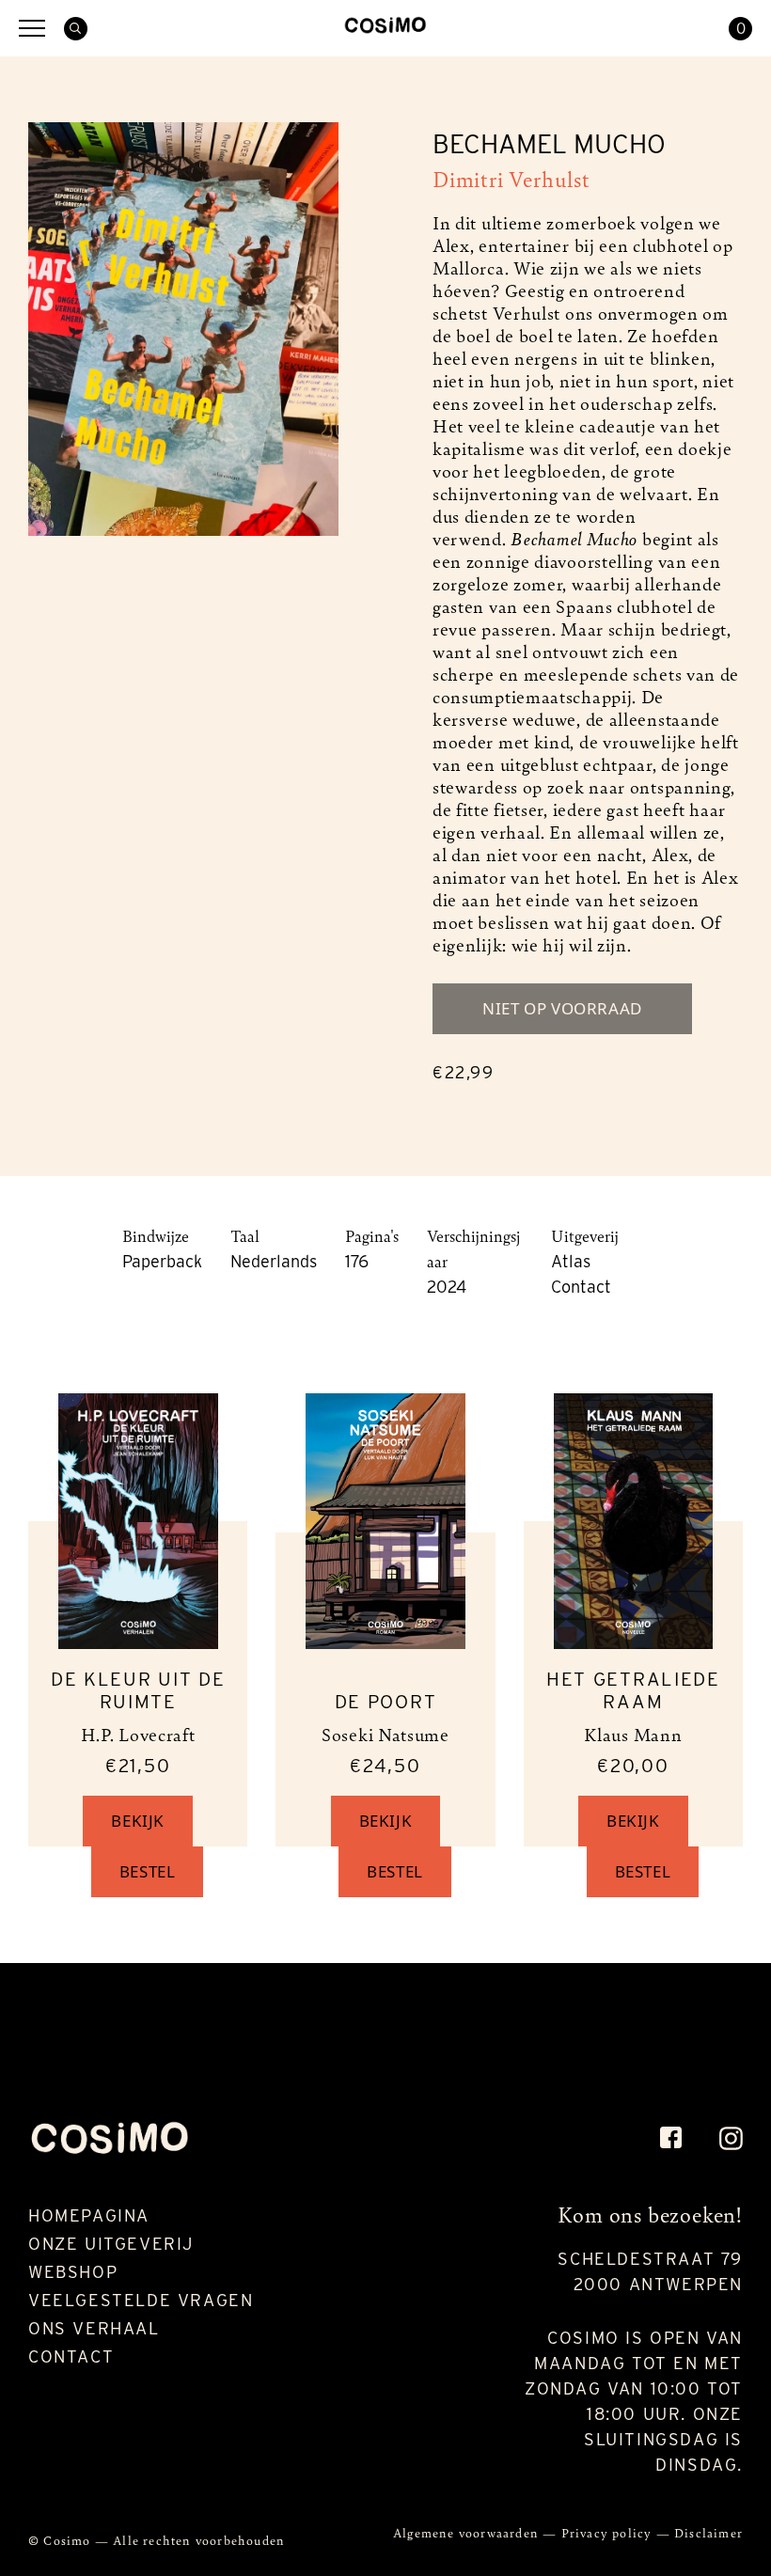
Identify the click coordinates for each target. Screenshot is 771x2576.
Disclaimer (708, 2532)
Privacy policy (609, 2532)
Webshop (73, 2272)
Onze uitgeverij (111, 2244)
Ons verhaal (94, 2328)
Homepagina (89, 2215)
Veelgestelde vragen (141, 2300)
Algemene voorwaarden (468, 2532)
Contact (71, 2356)
